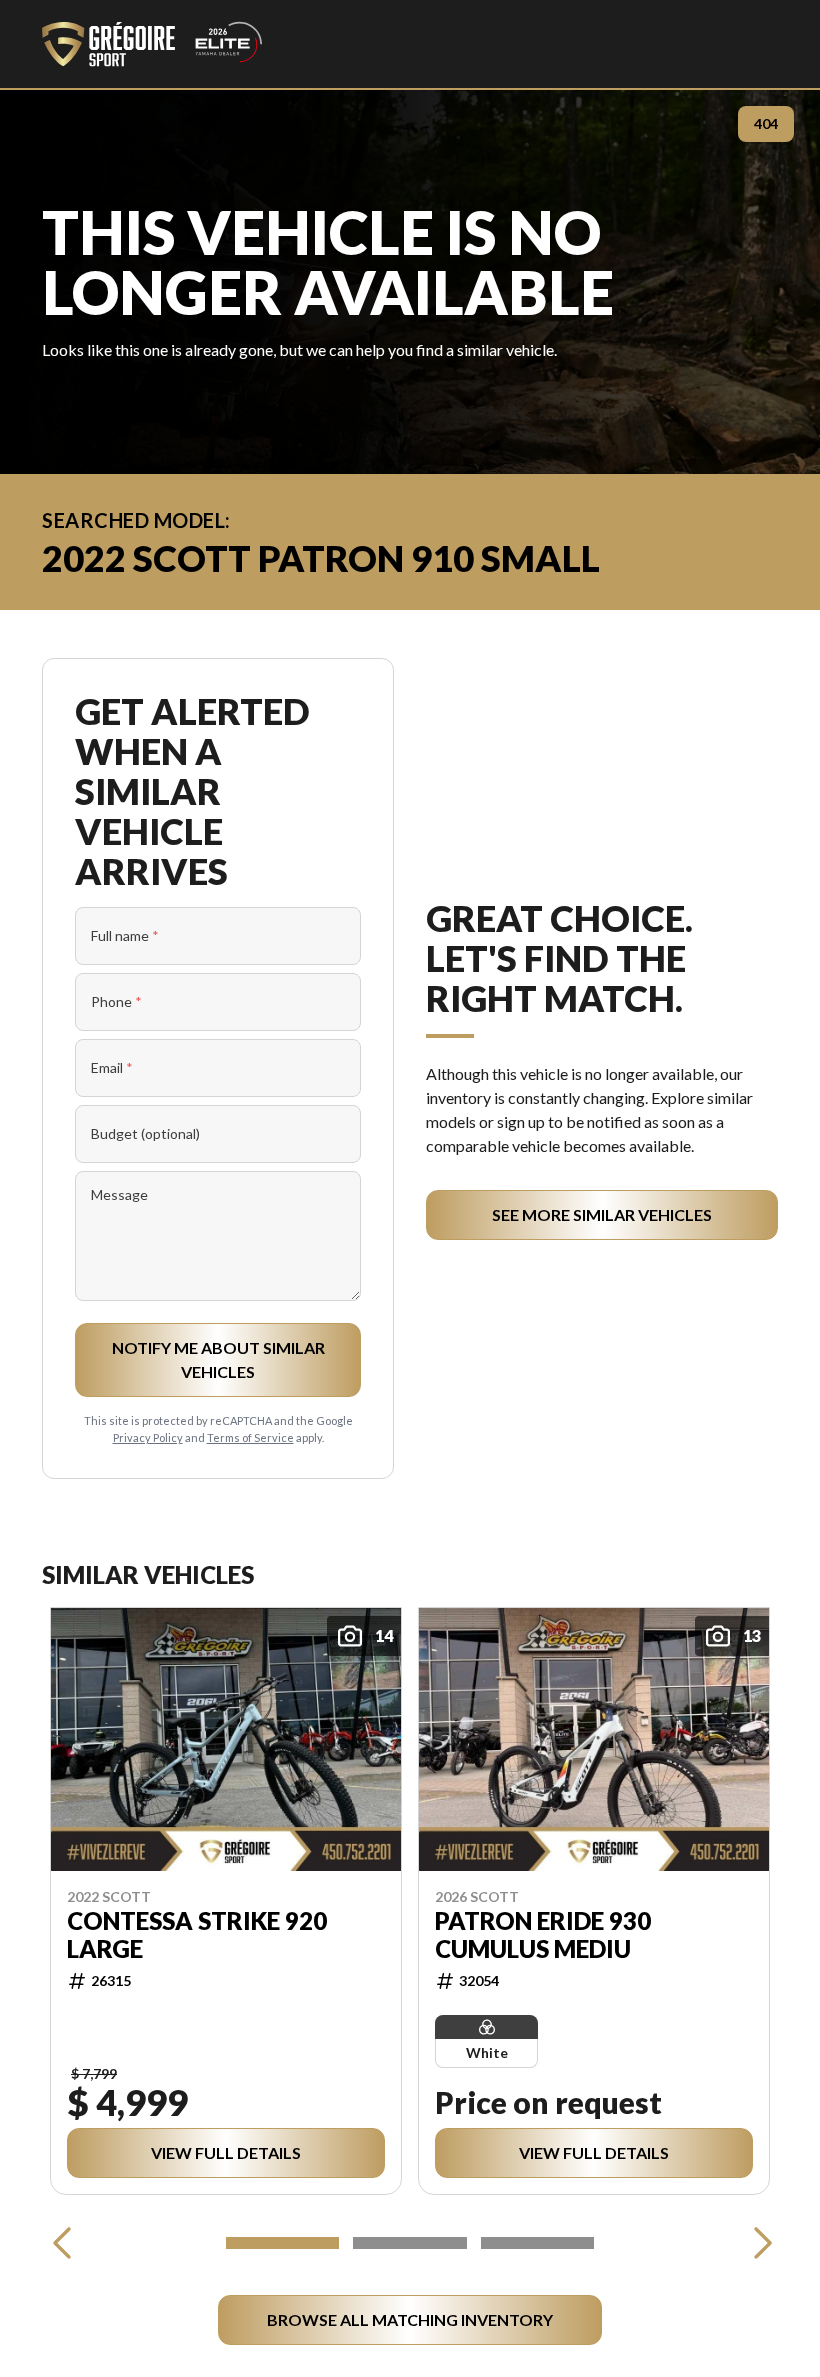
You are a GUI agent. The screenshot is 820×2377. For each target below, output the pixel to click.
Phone (116, 1001)
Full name (125, 935)
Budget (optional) (145, 1133)
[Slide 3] (537, 2243)
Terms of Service (250, 1437)
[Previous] (62, 2243)
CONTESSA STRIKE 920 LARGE (197, 1935)
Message (119, 1194)
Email (112, 1067)
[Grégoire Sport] (152, 44)
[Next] (758, 2243)
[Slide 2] (409, 2243)
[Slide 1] (282, 2243)
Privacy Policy (148, 1437)
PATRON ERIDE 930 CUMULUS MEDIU (543, 1935)
